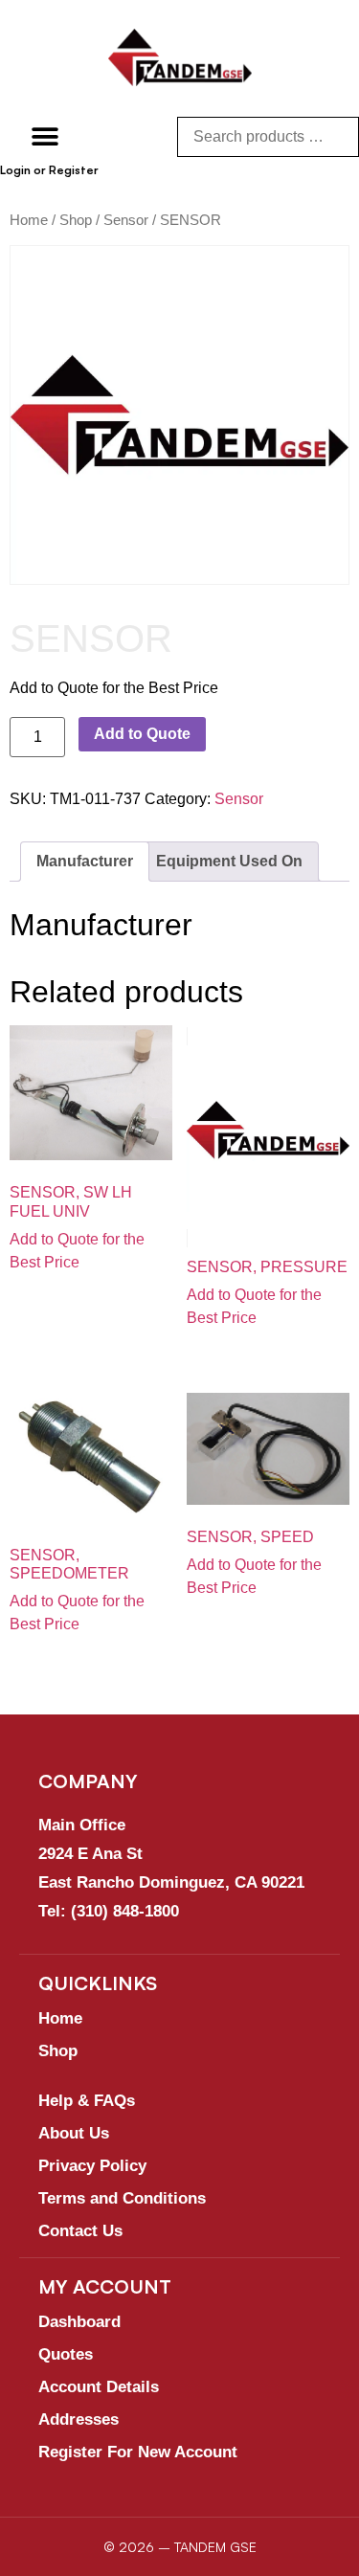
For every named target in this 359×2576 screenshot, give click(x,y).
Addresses (79, 2419)
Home (29, 220)
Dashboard (79, 2322)
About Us (74, 2133)
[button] (45, 136)
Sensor (126, 220)
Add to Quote (142, 734)
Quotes (66, 2354)
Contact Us (80, 2231)
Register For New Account (138, 2452)
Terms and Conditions (122, 2198)
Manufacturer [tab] (85, 861)
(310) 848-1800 (125, 1911)
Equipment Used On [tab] (229, 861)
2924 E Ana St (90, 1854)
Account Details (99, 2387)
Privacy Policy (92, 2166)
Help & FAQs (87, 2101)
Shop (76, 220)
